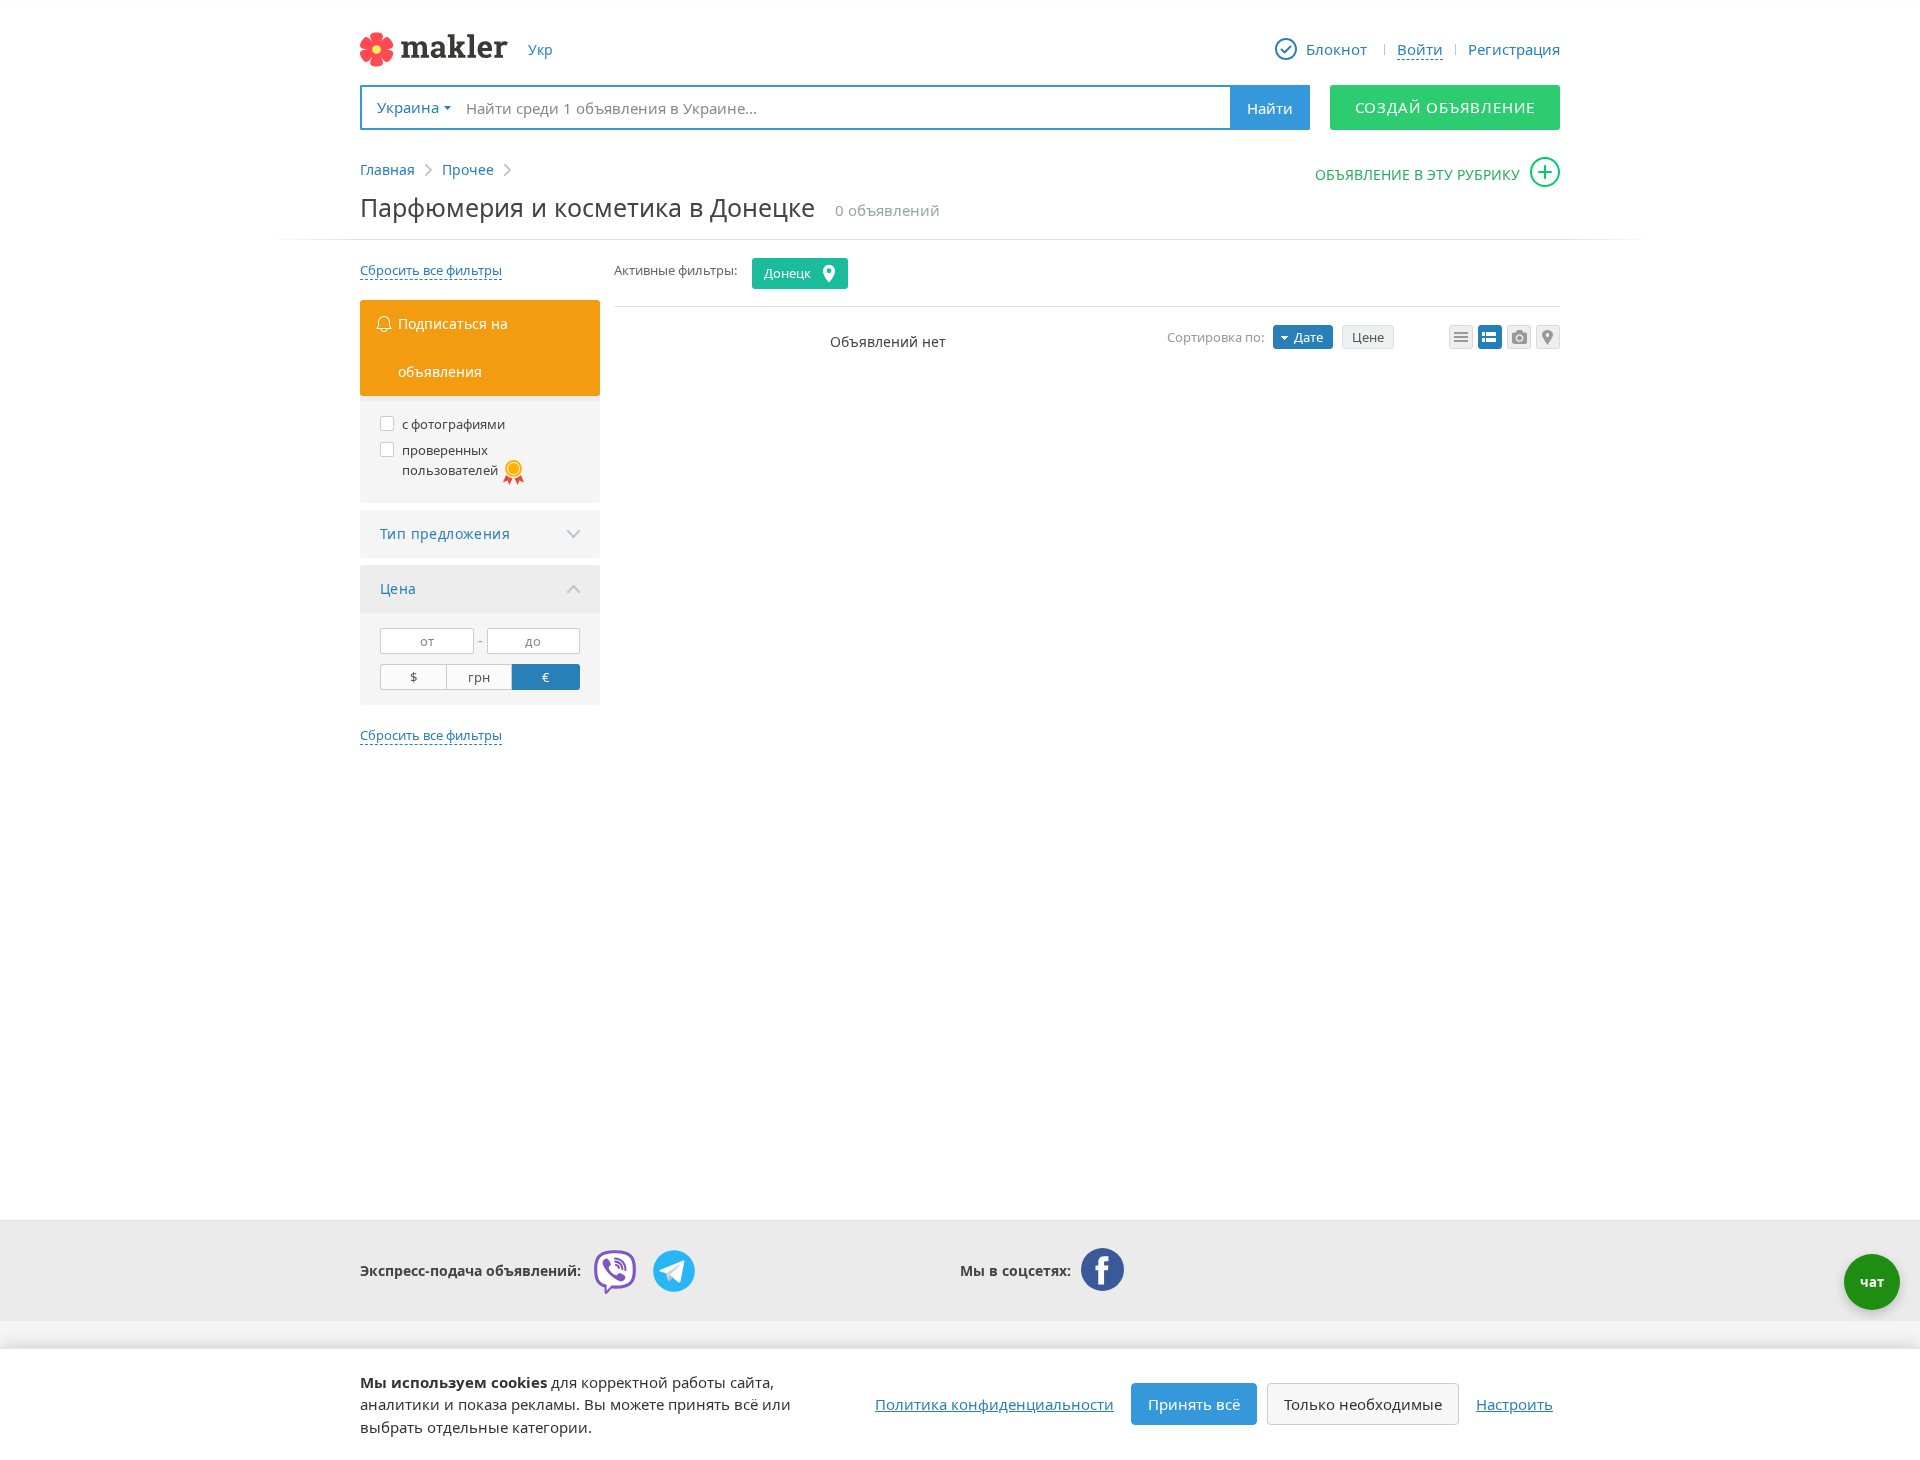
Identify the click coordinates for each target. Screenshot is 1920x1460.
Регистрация (1514, 49)
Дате (1308, 337)
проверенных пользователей (450, 460)
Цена (398, 588)
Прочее (468, 169)
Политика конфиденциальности (994, 1404)
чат (1872, 1282)
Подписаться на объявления (453, 347)
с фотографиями (453, 424)
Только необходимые (1363, 1404)
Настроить (1514, 1404)
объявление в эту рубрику (1417, 174)
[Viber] (615, 1271)
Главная (387, 169)
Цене (1368, 337)
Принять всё (1194, 1404)
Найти (1270, 108)
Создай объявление (1445, 107)
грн (479, 677)
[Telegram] (674, 1271)
